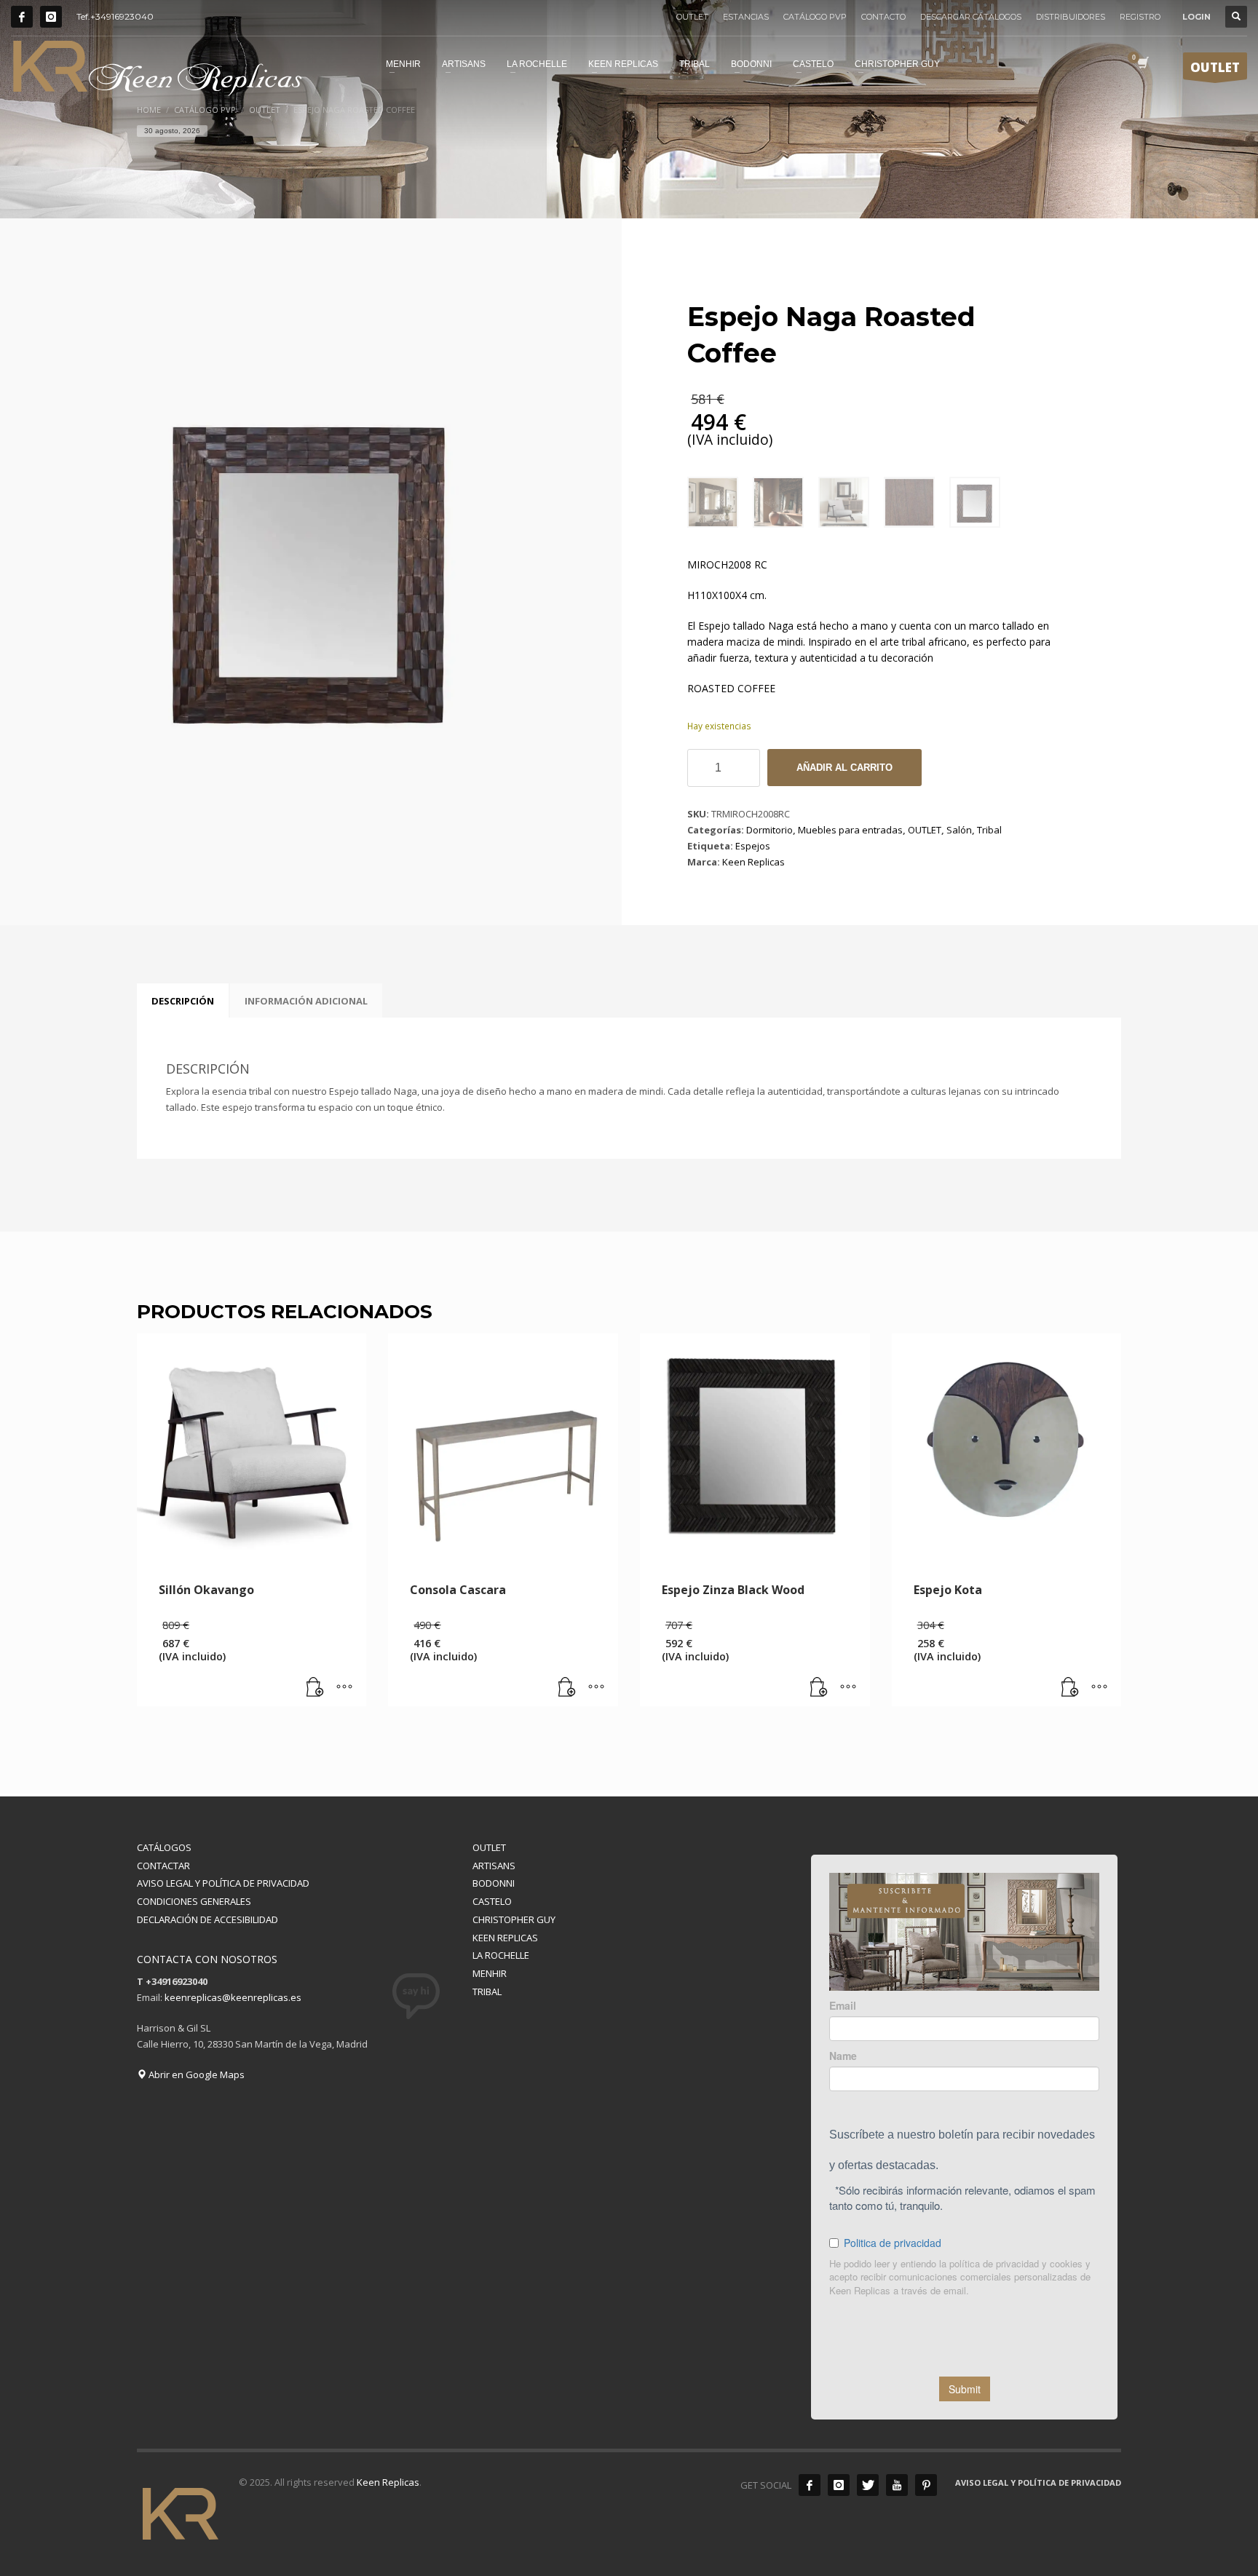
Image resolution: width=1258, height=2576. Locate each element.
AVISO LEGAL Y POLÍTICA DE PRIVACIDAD (223, 1883)
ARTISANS (494, 1866)
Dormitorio (770, 830)
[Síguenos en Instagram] (51, 17)
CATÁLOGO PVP (815, 17)
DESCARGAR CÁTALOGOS (971, 17)
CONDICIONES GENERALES (194, 1901)
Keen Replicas (753, 862)
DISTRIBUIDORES (1071, 17)
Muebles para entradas (850, 830)
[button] (315, 1688)
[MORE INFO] (344, 1688)
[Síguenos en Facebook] (22, 17)
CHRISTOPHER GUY (514, 1919)
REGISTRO (1140, 17)
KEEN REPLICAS (505, 1938)
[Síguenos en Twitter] (868, 2485)
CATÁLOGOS (164, 1847)
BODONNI (494, 1883)
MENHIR (490, 1973)
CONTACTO (883, 17)
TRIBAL (487, 1992)
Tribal (989, 830)
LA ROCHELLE (501, 1955)
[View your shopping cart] (1142, 64)
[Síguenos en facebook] (810, 2485)
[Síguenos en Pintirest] (926, 2485)
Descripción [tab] (183, 1001)
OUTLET (692, 17)
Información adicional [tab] (306, 1001)
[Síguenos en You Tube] (897, 2485)
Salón (959, 830)
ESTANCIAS (746, 17)
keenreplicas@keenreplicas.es (233, 1997)
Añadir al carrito (844, 768)
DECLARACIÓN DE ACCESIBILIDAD (207, 1919)
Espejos (753, 846)
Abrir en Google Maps (195, 2074)
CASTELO (492, 1901)
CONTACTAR (163, 1866)
